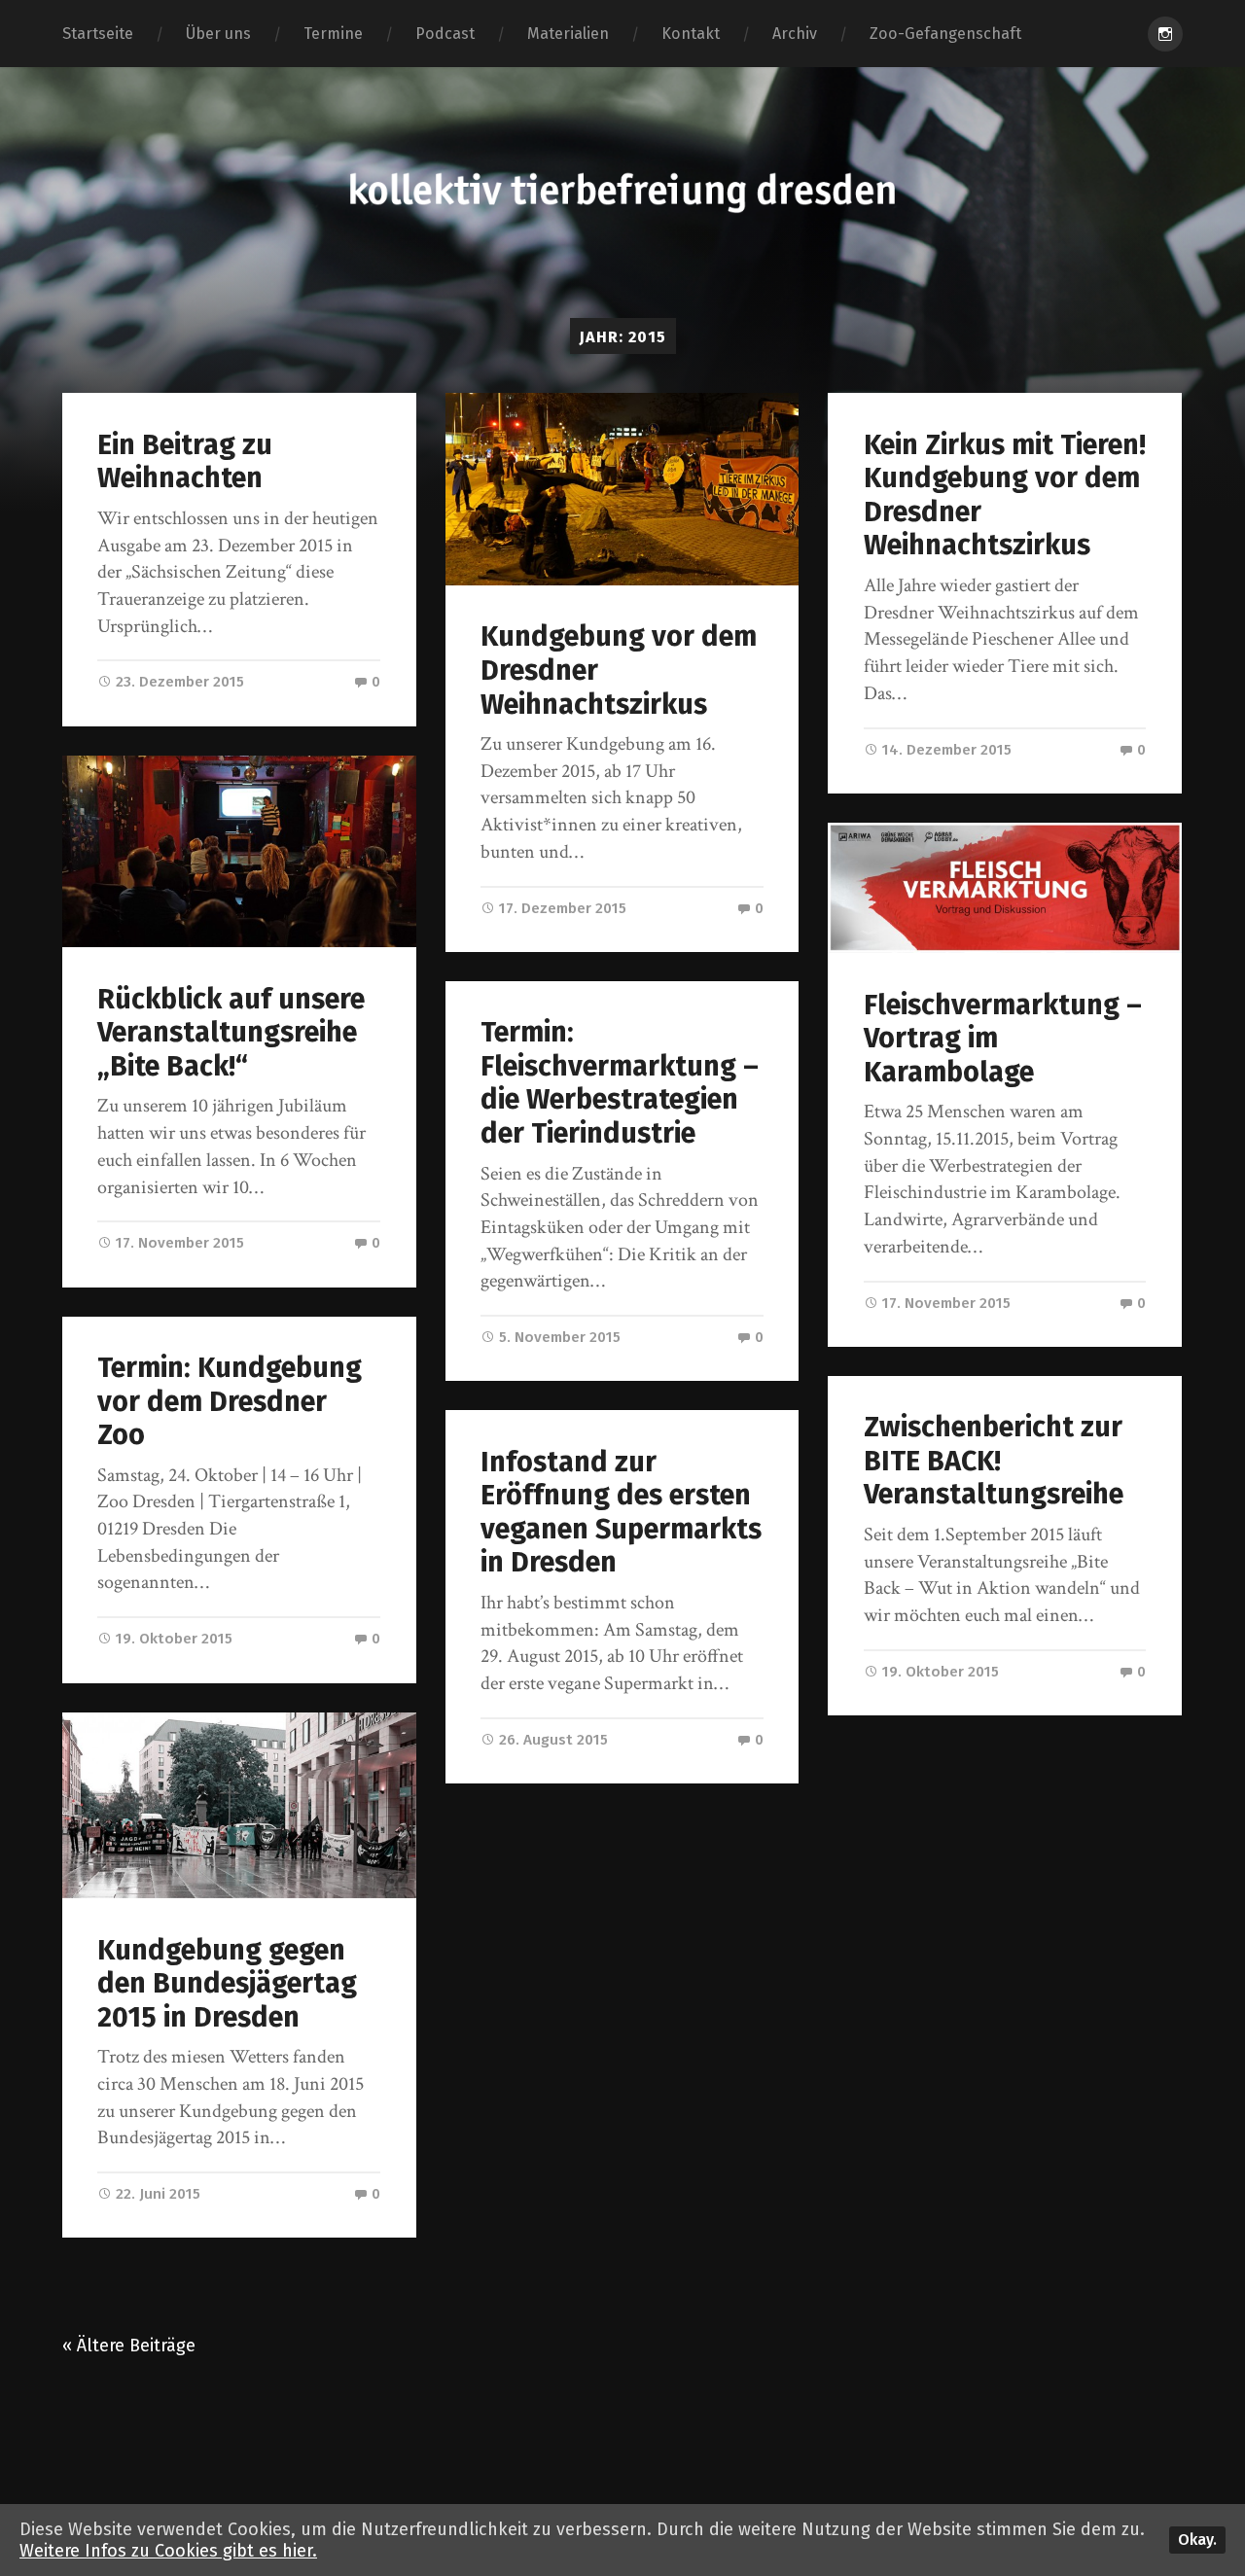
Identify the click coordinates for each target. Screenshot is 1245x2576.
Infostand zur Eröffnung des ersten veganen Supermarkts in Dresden (621, 1513)
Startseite (98, 34)
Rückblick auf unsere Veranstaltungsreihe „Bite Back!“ (231, 1033)
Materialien (568, 34)
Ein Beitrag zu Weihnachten (185, 462)
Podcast (445, 34)
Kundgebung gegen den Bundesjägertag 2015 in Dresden (227, 1984)
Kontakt (691, 34)
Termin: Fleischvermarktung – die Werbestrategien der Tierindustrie (620, 1083)
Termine (333, 34)
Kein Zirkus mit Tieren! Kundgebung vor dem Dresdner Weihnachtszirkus (1005, 495)
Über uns (218, 34)
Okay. (1197, 2540)
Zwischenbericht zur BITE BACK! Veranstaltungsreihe (994, 1461)
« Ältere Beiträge (129, 2346)
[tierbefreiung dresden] (622, 193)
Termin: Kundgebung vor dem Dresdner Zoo (230, 1401)
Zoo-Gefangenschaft (945, 34)
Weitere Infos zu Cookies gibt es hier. (168, 2551)
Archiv (795, 34)
